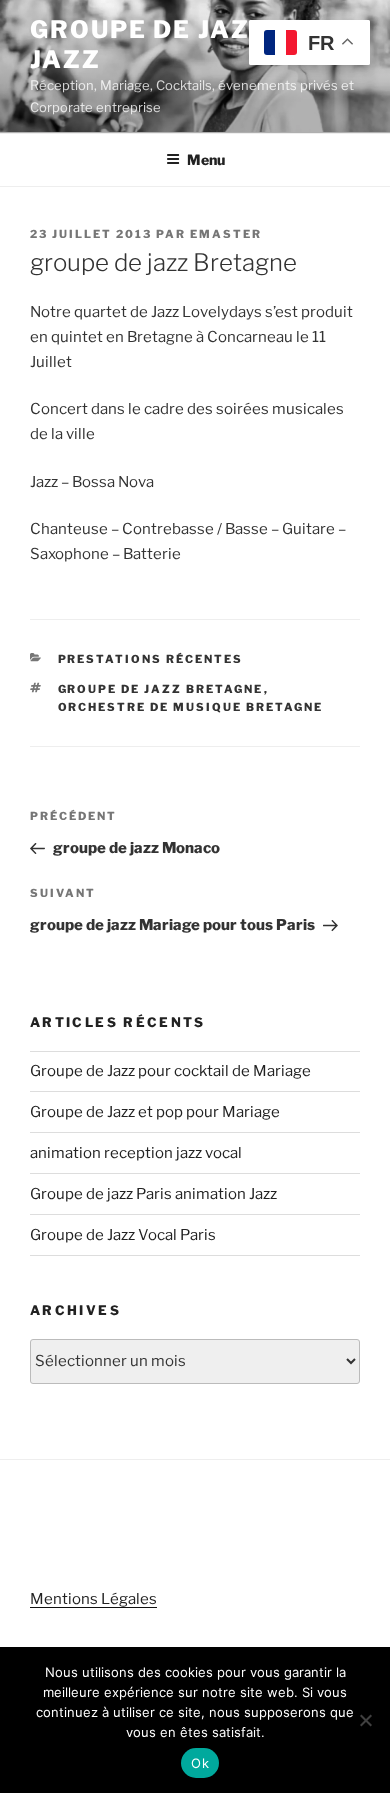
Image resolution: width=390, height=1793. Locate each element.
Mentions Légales (93, 1599)
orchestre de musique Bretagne (191, 707)
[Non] (365, 1720)
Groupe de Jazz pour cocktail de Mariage (170, 1071)
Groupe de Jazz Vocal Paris (123, 1235)
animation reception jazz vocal (136, 1153)
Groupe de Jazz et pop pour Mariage (155, 1112)
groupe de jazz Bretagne (161, 689)
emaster (226, 234)
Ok (200, 1763)
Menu (206, 159)
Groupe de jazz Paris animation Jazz (153, 1194)
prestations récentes (151, 659)
